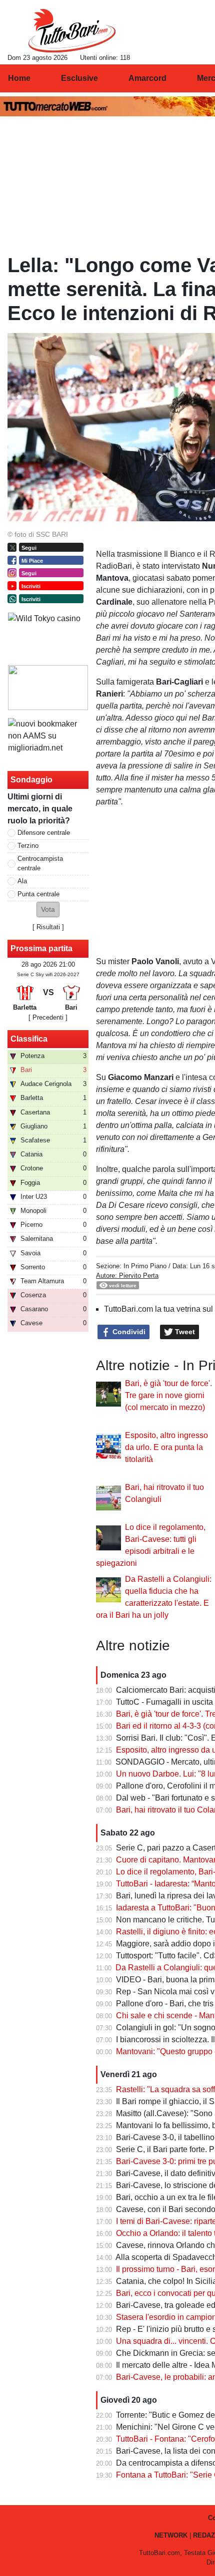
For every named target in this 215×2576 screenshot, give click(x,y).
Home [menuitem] (19, 78)
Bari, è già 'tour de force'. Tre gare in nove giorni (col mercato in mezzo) (168, 1395)
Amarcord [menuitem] (147, 78)
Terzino (28, 846)
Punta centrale (38, 894)
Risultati (48, 927)
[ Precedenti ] (48, 1017)
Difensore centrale (44, 833)
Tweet (184, 1332)
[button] (48, 910)
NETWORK (171, 2535)
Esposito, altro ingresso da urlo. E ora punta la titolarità (166, 1447)
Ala (22, 881)
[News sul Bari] (72, 30)
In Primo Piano (145, 1266)
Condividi (128, 1332)
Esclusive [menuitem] (79, 78)
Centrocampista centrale (40, 863)
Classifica (29, 1039)
